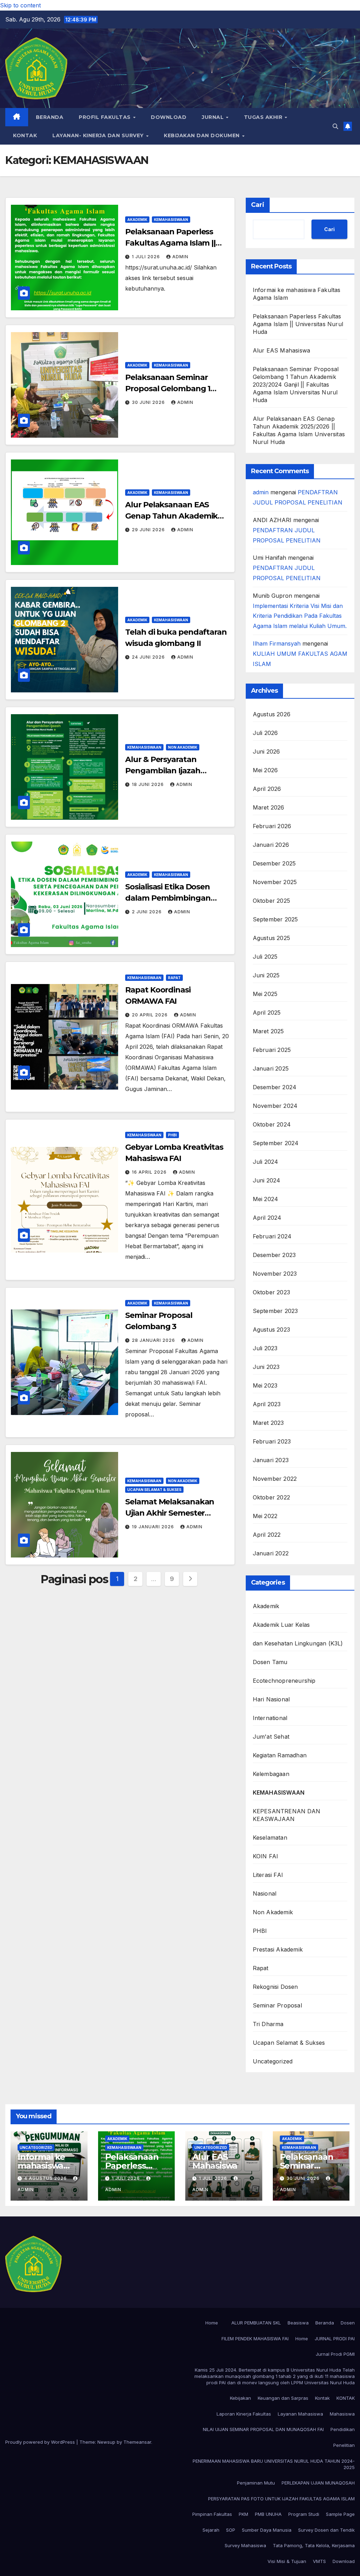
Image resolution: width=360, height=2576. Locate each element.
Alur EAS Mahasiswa (282, 350)
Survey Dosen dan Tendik (326, 2530)
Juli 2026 (265, 733)
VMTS (319, 2561)
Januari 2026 (271, 845)
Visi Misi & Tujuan (287, 2561)
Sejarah (211, 2530)
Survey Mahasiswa (245, 2545)
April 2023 (267, 1404)
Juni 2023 (266, 1367)
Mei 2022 (265, 1516)
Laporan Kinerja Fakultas (244, 2414)
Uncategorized (273, 2061)
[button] (335, 126)
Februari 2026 (272, 826)
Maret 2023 (268, 1423)
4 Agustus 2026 (46, 2178)
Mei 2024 (266, 1199)
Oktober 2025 (271, 901)
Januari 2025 (271, 1068)
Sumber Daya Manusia (267, 2530)
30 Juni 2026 (149, 402)
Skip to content (20, 5)
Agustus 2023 (271, 1330)
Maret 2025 (268, 1031)
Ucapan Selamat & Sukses (154, 1490)
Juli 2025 (265, 957)
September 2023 (275, 1311)
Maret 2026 (269, 807)
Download (169, 117)
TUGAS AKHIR (264, 117)
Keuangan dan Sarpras (283, 2398)
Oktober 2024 (272, 1124)
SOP (231, 2530)
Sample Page (340, 2514)
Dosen (348, 2323)
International (270, 1718)
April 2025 (267, 1013)
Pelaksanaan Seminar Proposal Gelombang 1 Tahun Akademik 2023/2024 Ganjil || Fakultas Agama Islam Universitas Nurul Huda (296, 385)
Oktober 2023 (271, 1292)
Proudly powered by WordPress (41, 2442)
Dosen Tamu (270, 1662)
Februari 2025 (272, 1050)
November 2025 (275, 882)
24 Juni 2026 (149, 657)
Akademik (137, 220)
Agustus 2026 (272, 714)
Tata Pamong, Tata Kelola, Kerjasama (314, 2545)
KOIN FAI (266, 1856)
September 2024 (276, 1143)
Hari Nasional (271, 1699)
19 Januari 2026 (154, 1527)
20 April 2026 (150, 1015)
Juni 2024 (267, 1180)
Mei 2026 (265, 770)
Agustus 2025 (271, 938)
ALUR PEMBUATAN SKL (256, 2323)
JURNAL (214, 117)
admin (180, 257)
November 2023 (275, 1274)
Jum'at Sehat (271, 1737)
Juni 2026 (266, 751)
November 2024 (275, 1106)
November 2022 (275, 1479)
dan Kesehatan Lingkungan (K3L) (298, 1643)
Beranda (50, 117)
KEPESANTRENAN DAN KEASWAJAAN (287, 1815)
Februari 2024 (272, 1236)
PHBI (172, 1135)
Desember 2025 (274, 863)
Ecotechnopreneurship (284, 1681)
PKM (243, 2514)
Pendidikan (343, 2429)
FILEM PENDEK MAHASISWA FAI (255, 2339)
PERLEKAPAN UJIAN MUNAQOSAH (318, 2483)
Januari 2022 (271, 1553)
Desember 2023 (274, 1255)
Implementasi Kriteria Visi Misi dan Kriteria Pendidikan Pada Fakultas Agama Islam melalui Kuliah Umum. (300, 616)
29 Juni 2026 (149, 530)
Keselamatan (270, 1838)
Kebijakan (240, 2398)
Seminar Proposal (277, 2005)
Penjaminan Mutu (256, 2483)
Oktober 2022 (271, 1497)
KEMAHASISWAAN (171, 220)
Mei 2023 (265, 1385)
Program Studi (304, 2514)
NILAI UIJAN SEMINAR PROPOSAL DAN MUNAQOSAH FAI (263, 2429)
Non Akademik (183, 747)
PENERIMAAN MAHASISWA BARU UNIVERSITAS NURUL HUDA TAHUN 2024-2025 (274, 2464)
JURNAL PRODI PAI (335, 2339)
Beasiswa (298, 2323)
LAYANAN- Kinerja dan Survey (99, 135)
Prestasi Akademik (278, 1949)
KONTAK (25, 135)
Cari (258, 205)
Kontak (322, 2398)
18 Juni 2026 (149, 784)
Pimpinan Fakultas (212, 2514)
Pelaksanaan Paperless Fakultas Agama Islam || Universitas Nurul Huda (170, 243)
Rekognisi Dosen (275, 1987)
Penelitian (344, 2445)
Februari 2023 (272, 1441)
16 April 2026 (150, 1172)
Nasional (265, 1893)
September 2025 (275, 919)
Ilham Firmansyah (277, 643)
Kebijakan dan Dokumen (202, 135)
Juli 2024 (266, 1162)
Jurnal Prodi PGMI (335, 2354)
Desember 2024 (275, 1087)
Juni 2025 (266, 975)
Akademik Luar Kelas (281, 1625)
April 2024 (267, 1218)
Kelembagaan (271, 1774)
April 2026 (267, 789)
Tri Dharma (268, 2024)
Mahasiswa (342, 2414)
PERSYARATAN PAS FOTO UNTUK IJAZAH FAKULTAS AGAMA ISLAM (281, 2499)
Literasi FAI (268, 1875)
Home (212, 2323)
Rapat (174, 978)
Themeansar (137, 2442)
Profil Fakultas (105, 117)
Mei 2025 (265, 994)
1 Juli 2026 (147, 257)
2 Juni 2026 (147, 912)
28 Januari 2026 (154, 1340)
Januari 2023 (271, 1460)
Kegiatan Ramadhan (280, 1755)
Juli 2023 (265, 1348)
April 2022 (267, 1535)
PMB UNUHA (268, 2514)
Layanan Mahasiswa (300, 2414)
